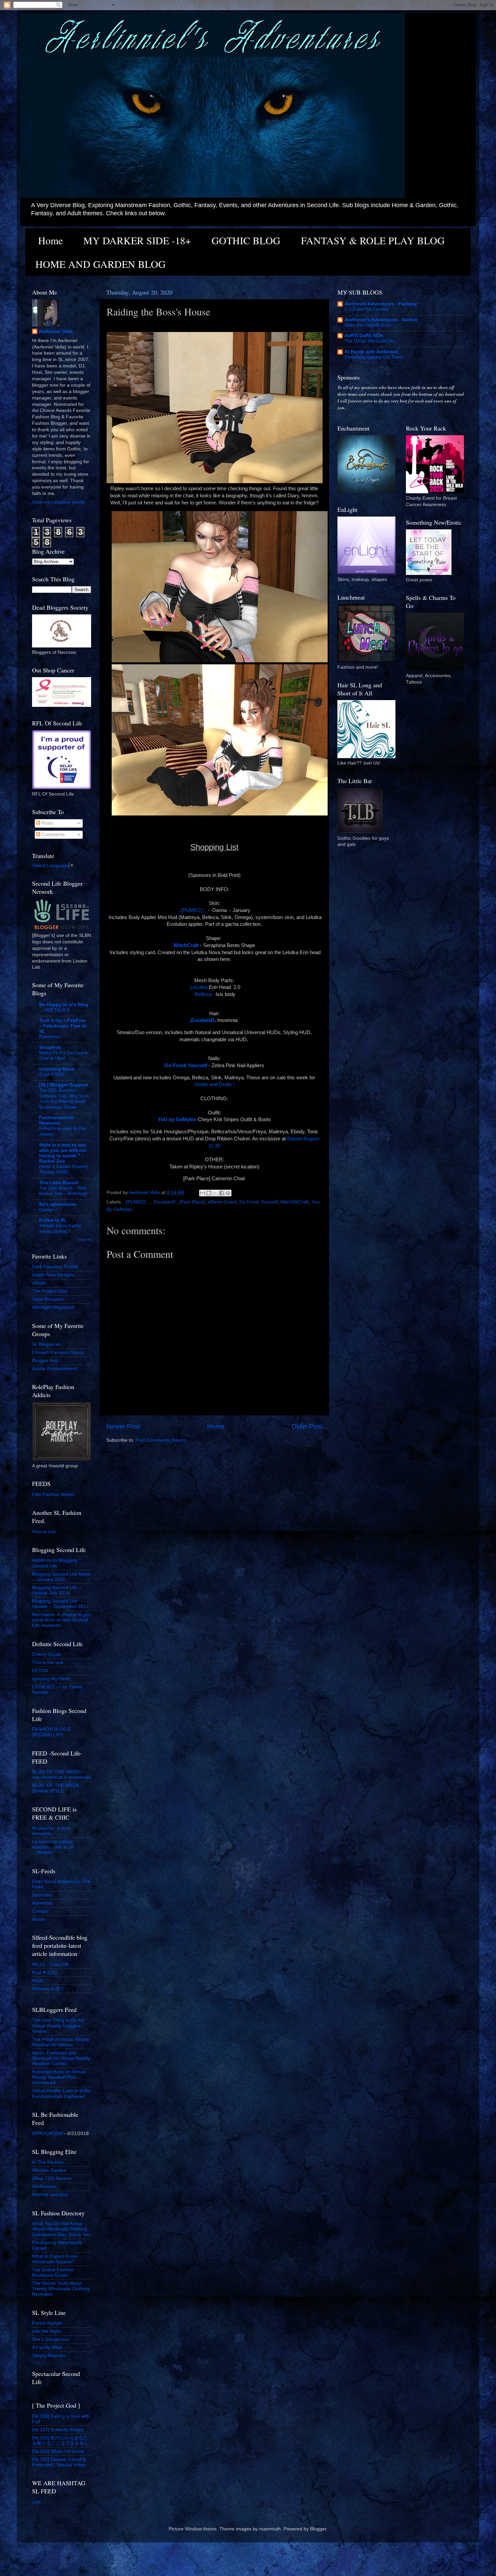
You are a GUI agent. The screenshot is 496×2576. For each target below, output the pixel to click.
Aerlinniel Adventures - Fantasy (381, 304)
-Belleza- (203, 994)
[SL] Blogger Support (64, 1085)
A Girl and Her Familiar (367, 309)
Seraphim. (51, 1047)
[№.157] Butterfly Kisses (58, 2430)
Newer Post (123, 1426)
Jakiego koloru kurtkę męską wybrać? (60, 1228)
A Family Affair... (49, 2347)
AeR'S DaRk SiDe (364, 336)
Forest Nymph (47, 2323)
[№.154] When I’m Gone (58, 2451)
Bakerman (49, 1037)
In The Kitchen (48, 2162)
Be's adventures (58, 1204)
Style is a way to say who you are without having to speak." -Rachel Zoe (63, 1153)
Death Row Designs (53, 1275)
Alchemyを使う (48, 1989)
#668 (37, 1981)
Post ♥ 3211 (45, 1973)
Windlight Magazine (53, 1307)
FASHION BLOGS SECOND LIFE (51, 1732)
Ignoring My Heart (51, 1679)
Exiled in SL (53, 1220)
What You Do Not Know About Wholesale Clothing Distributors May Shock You (61, 2229)
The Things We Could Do (369, 341)
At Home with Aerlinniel (371, 352)
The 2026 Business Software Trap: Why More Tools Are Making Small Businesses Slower (64, 1099)
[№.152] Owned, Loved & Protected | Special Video (59, 2462)
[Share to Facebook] (222, 1193)
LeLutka (198, 987)
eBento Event (222, 1202)
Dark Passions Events (55, 1267)
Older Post (307, 1426)
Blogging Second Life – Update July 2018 (57, 1590)
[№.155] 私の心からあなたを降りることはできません (60, 2441)
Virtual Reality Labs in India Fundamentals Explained (61, 2093)
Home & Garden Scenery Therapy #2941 (64, 1169)
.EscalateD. (165, 1202)
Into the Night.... (49, 2331)
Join (36, 2502)
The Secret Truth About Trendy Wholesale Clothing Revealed (61, 2289)
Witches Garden (49, 2170)
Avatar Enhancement (54, 1369)
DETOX (40, 1671)
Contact (40, 1911)
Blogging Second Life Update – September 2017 (60, 1604)
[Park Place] (192, 1202)
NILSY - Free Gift (50, 1964)
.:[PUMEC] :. (192, 910)
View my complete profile (59, 502)
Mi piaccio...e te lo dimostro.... (51, 1831)
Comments (52, 835)
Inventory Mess (57, 1069)
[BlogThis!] (209, 1193)
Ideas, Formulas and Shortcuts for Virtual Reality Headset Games (61, 2058)
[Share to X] (215, 1193)
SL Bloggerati (46, 1344)
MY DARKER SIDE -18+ (137, 240)
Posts (47, 823)
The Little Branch (59, 1183)
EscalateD (203, 1020)
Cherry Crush (46, 1654)
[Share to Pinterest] (228, 1193)
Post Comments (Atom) (161, 1440)
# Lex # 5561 (52, 1074)
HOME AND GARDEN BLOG (101, 264)
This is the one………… (57, 1663)
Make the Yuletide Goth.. (369, 325)
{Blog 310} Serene (52, 2178)
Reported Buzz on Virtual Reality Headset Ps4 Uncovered (59, 2077)
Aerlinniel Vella (56, 331)
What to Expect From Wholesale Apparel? (55, 2259)
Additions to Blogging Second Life (54, 1563)
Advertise (42, 1903)
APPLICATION (47, 2134)
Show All (85, 1239)
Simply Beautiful (49, 2356)
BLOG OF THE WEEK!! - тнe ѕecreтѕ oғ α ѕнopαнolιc (62, 1775)
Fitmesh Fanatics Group (58, 1352)
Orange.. (48, 1210)
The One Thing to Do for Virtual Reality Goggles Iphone (58, 2026)
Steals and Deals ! (214, 1084)
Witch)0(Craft (295, 1202)
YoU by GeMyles (177, 1119)
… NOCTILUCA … (57, 1010)
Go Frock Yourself (258, 1202)
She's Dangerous (50, 2339)
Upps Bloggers (48, 1299)
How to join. (45, 1532)
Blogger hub (45, 1361)
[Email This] (202, 1193)
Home (50, 240)
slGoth (39, 1283)
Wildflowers (44, 2186)
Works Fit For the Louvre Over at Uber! (63, 1056)
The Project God (50, 1291)
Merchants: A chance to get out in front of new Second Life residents (61, 1620)
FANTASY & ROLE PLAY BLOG (373, 240)
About (38, 1919)
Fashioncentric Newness (57, 1120)
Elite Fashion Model (53, 1494)
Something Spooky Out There (374, 357)
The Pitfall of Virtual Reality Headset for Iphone (61, 2042)
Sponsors (42, 1895)
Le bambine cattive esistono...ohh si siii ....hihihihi (53, 1847)
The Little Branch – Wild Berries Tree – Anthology (63, 1191)
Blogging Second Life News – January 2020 (61, 1577)
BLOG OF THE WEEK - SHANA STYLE (57, 1788)
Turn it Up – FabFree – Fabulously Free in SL (63, 1026)
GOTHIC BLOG (246, 240)
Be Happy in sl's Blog (64, 1005)
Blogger (318, 2529)
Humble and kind (50, 2195)
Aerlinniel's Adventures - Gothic (381, 320)
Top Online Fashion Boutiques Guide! (53, 2273)
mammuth (270, 2529)
